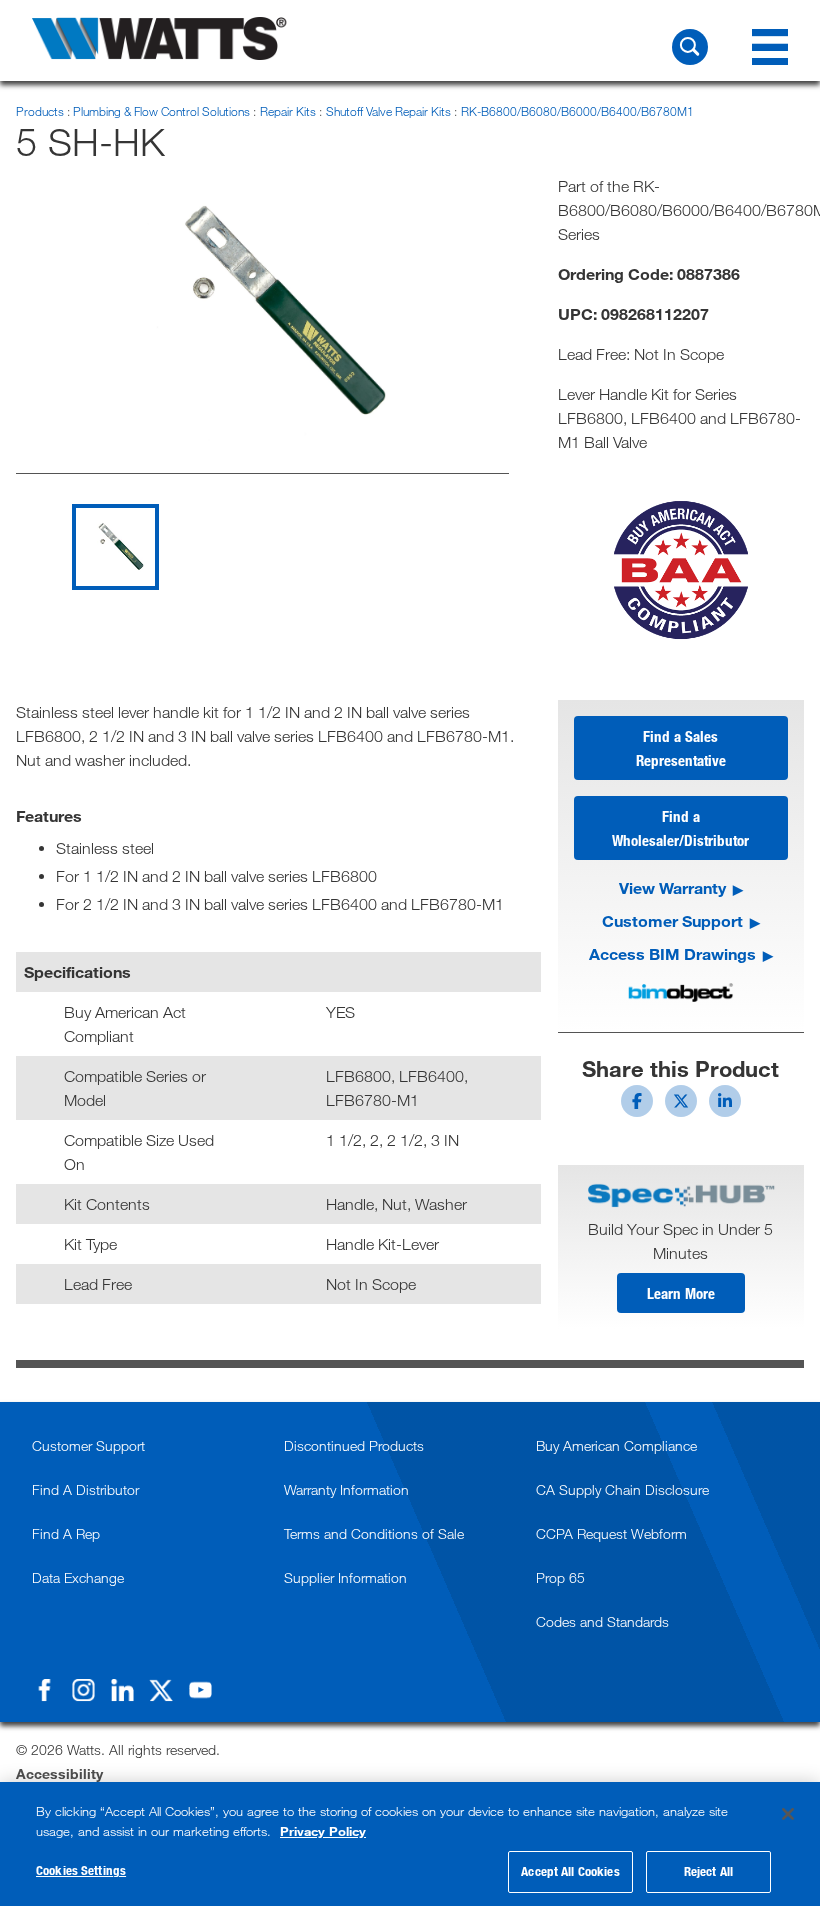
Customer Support (672, 920)
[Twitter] (161, 1690)
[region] (410, 1844)
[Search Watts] (690, 47)
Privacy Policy (323, 1831)
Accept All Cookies (570, 1871)
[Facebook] (44, 1690)
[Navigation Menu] (770, 47)
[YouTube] (200, 1690)
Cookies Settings (81, 1870)
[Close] (788, 1814)
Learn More (681, 1293)
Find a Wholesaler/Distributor (680, 828)
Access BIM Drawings (672, 953)
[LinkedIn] (122, 1690)
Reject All (708, 1871)
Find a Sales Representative (681, 748)
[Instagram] (83, 1690)
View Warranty (672, 887)
